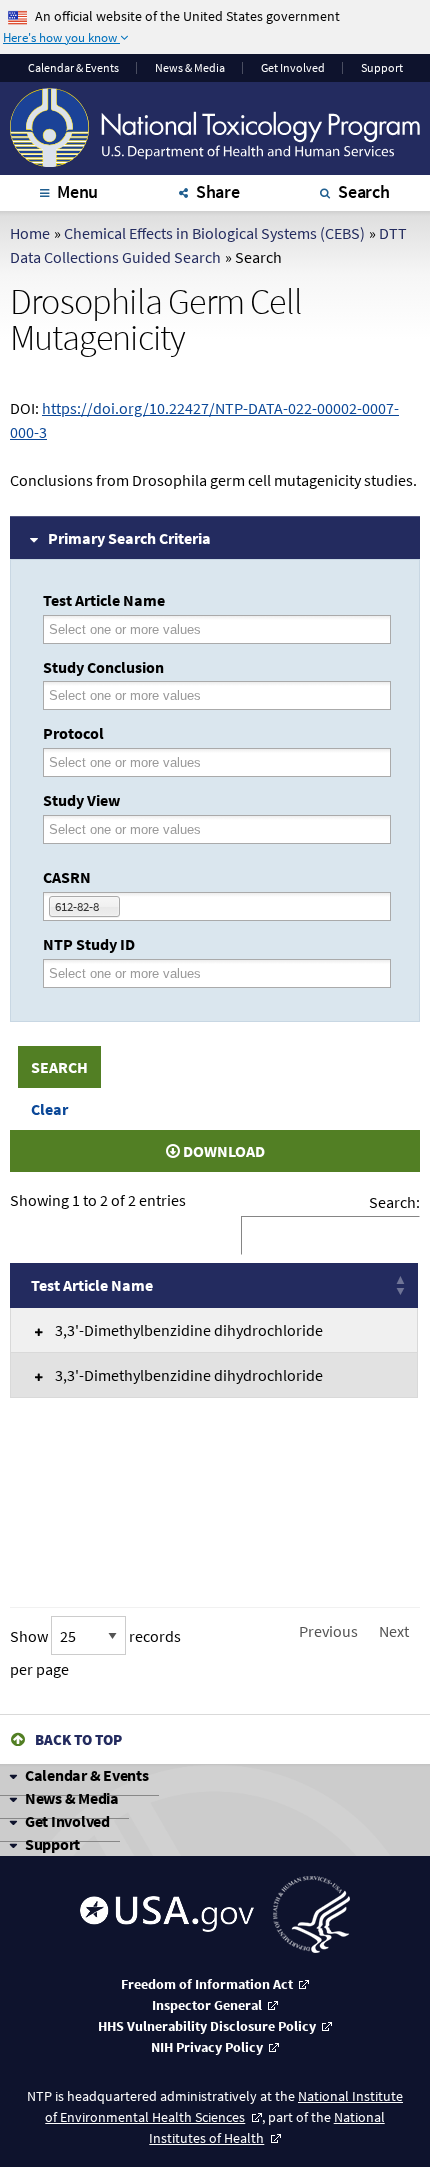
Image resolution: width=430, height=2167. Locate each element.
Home (30, 233)
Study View (81, 800)
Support (382, 68)
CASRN (67, 877)
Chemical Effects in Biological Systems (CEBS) (214, 233)
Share (218, 191)
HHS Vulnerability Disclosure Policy (207, 2026)
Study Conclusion (103, 667)
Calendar (73, 68)
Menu (77, 191)
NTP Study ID (89, 944)
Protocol (73, 733)
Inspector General (207, 2005)
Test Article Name (104, 600)
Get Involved (293, 68)
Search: (394, 1202)
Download (222, 1151)
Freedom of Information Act (207, 1984)
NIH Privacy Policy (207, 2047)
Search (364, 191)
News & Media (190, 68)
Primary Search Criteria (129, 538)
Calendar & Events (87, 1775)
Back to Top (78, 1739)
